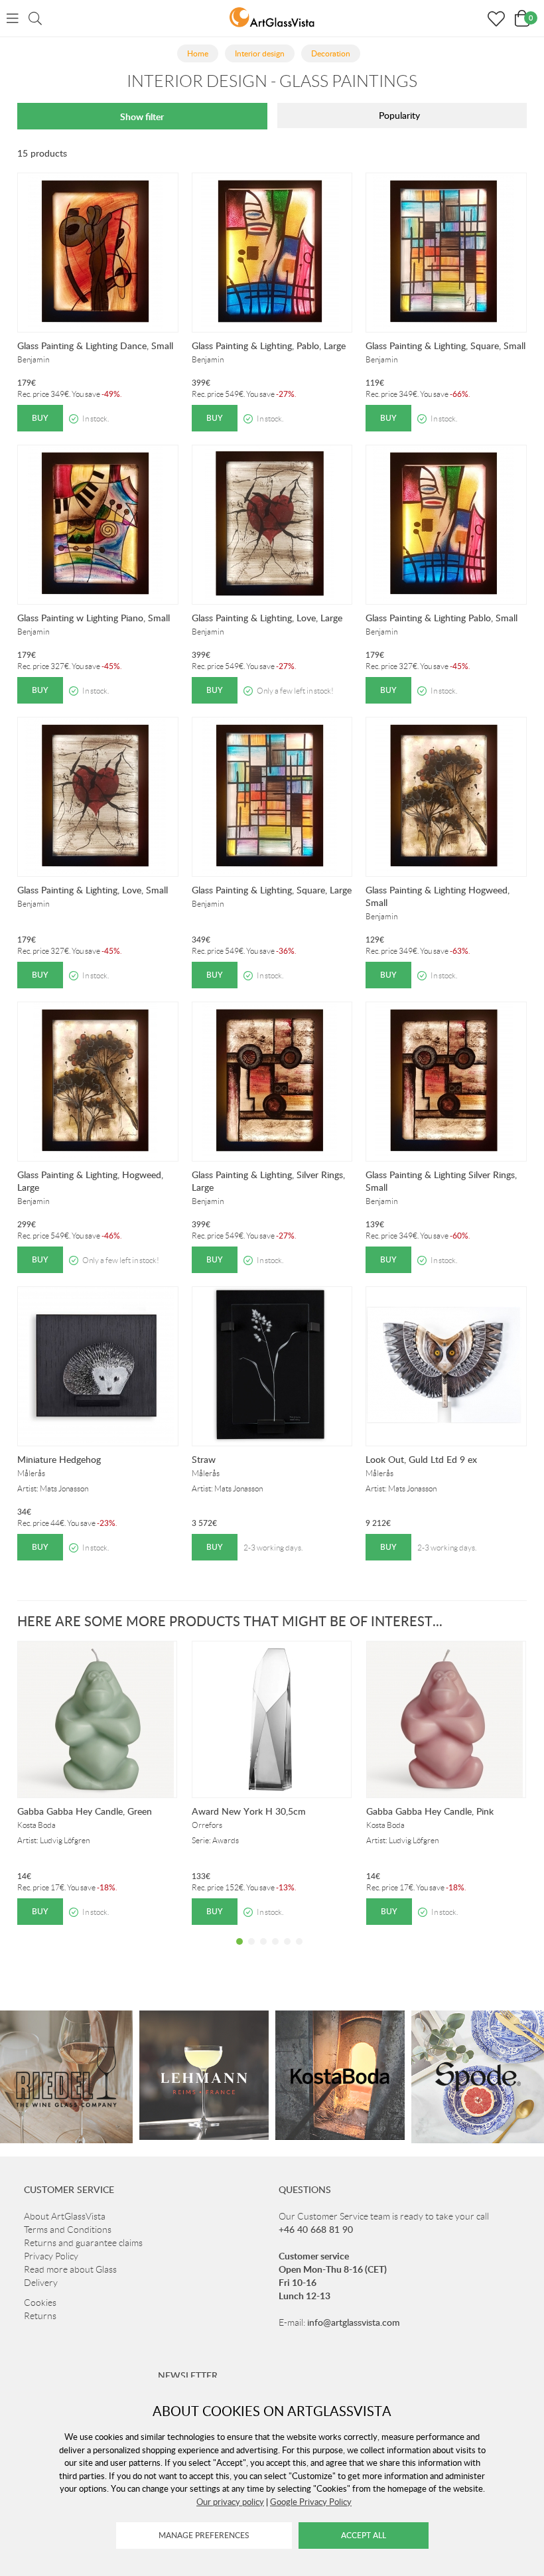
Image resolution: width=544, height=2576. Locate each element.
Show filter (142, 116)
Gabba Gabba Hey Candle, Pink (430, 1811)
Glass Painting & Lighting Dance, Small (95, 345)
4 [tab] (275, 1951)
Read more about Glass (70, 2269)
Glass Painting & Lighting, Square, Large (272, 890)
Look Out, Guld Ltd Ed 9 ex (421, 1459)
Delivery (41, 2283)
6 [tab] (299, 1951)
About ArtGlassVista (65, 2216)
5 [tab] (287, 1951)
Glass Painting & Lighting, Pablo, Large (269, 345)
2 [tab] (251, 1951)
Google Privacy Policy (311, 2502)
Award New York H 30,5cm (249, 1811)
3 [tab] (263, 1951)
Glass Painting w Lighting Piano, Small (94, 618)
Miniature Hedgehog (59, 1459)
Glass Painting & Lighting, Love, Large (267, 618)
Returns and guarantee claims (83, 2243)
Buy (40, 418)
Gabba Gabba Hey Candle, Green (85, 1811)
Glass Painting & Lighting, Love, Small (93, 890)
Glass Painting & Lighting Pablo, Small (442, 618)
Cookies (40, 2303)
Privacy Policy (51, 2256)
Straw (204, 1459)
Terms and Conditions (68, 2230)
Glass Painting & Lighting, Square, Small (445, 345)
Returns (40, 2316)
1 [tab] (239, 1951)
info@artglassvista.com (354, 2322)
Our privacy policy (230, 2502)
